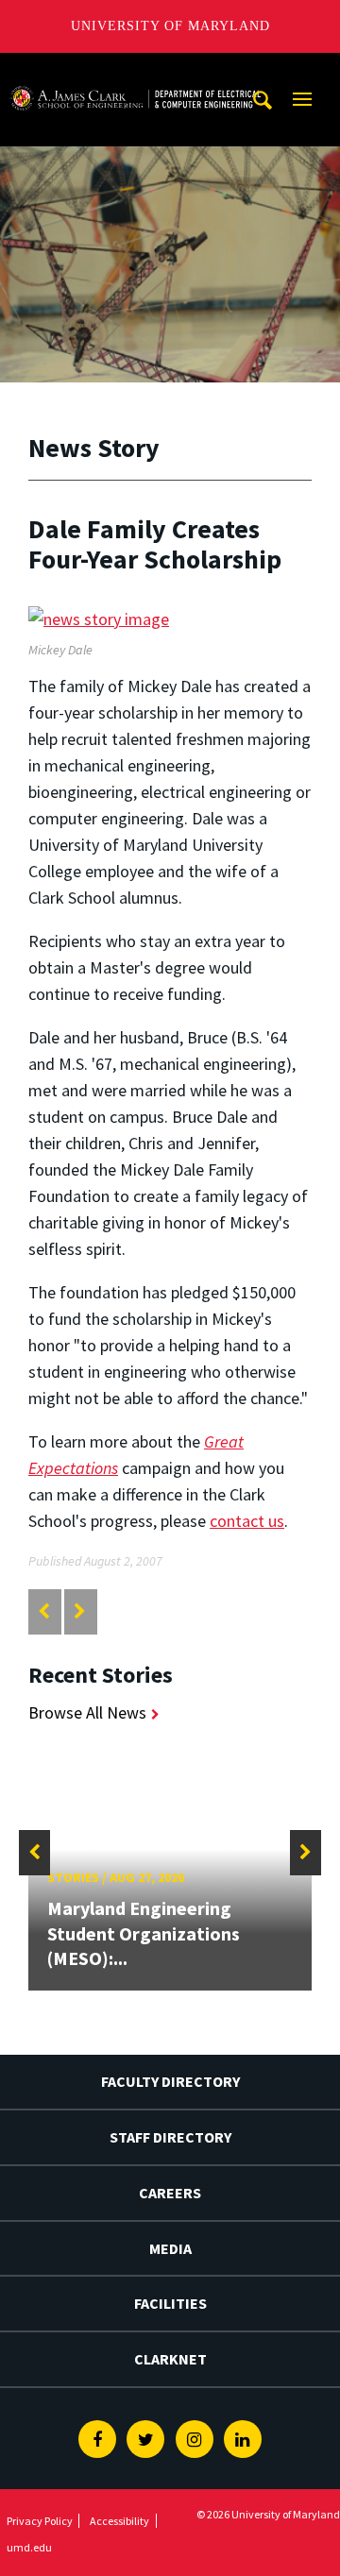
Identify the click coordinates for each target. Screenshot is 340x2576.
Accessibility (119, 2521)
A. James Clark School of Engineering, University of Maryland (135, 70)
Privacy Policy (40, 2521)
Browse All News (87, 1712)
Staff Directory (170, 2137)
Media (170, 2248)
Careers (170, 2193)
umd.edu (29, 2547)
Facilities (170, 2303)
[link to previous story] (44, 1611)
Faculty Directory (170, 2081)
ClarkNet (170, 2359)
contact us (247, 1521)
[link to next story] (80, 1611)
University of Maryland (170, 26)
